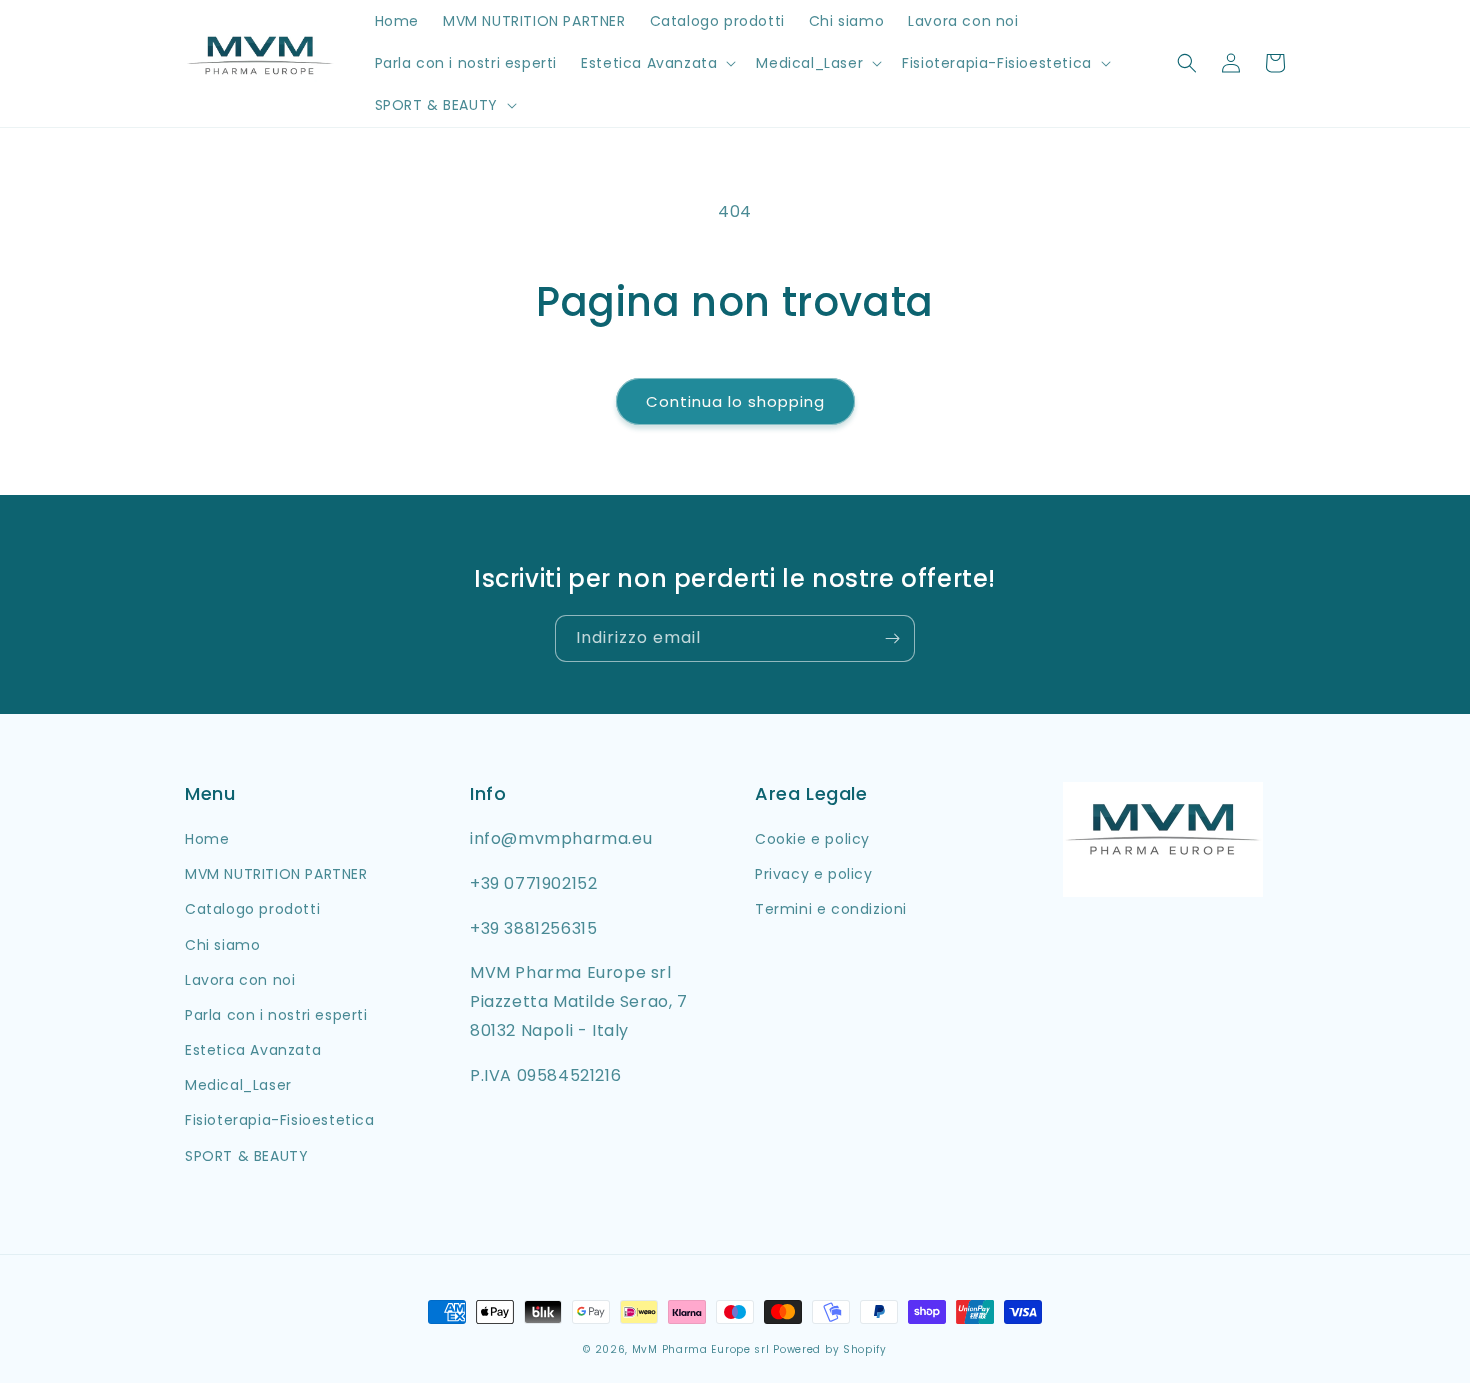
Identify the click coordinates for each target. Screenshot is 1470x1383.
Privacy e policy (814, 874)
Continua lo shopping (735, 401)
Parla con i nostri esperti (276, 1015)
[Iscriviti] (892, 638)
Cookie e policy (812, 839)
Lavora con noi (240, 980)
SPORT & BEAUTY (246, 1156)
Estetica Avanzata (253, 1050)
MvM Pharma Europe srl (701, 1349)
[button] (656, 63)
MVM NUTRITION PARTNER (276, 874)
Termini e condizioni (831, 909)
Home (207, 839)
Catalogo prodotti (252, 909)
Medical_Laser (238, 1085)
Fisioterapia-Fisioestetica (280, 1120)
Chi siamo (222, 945)
